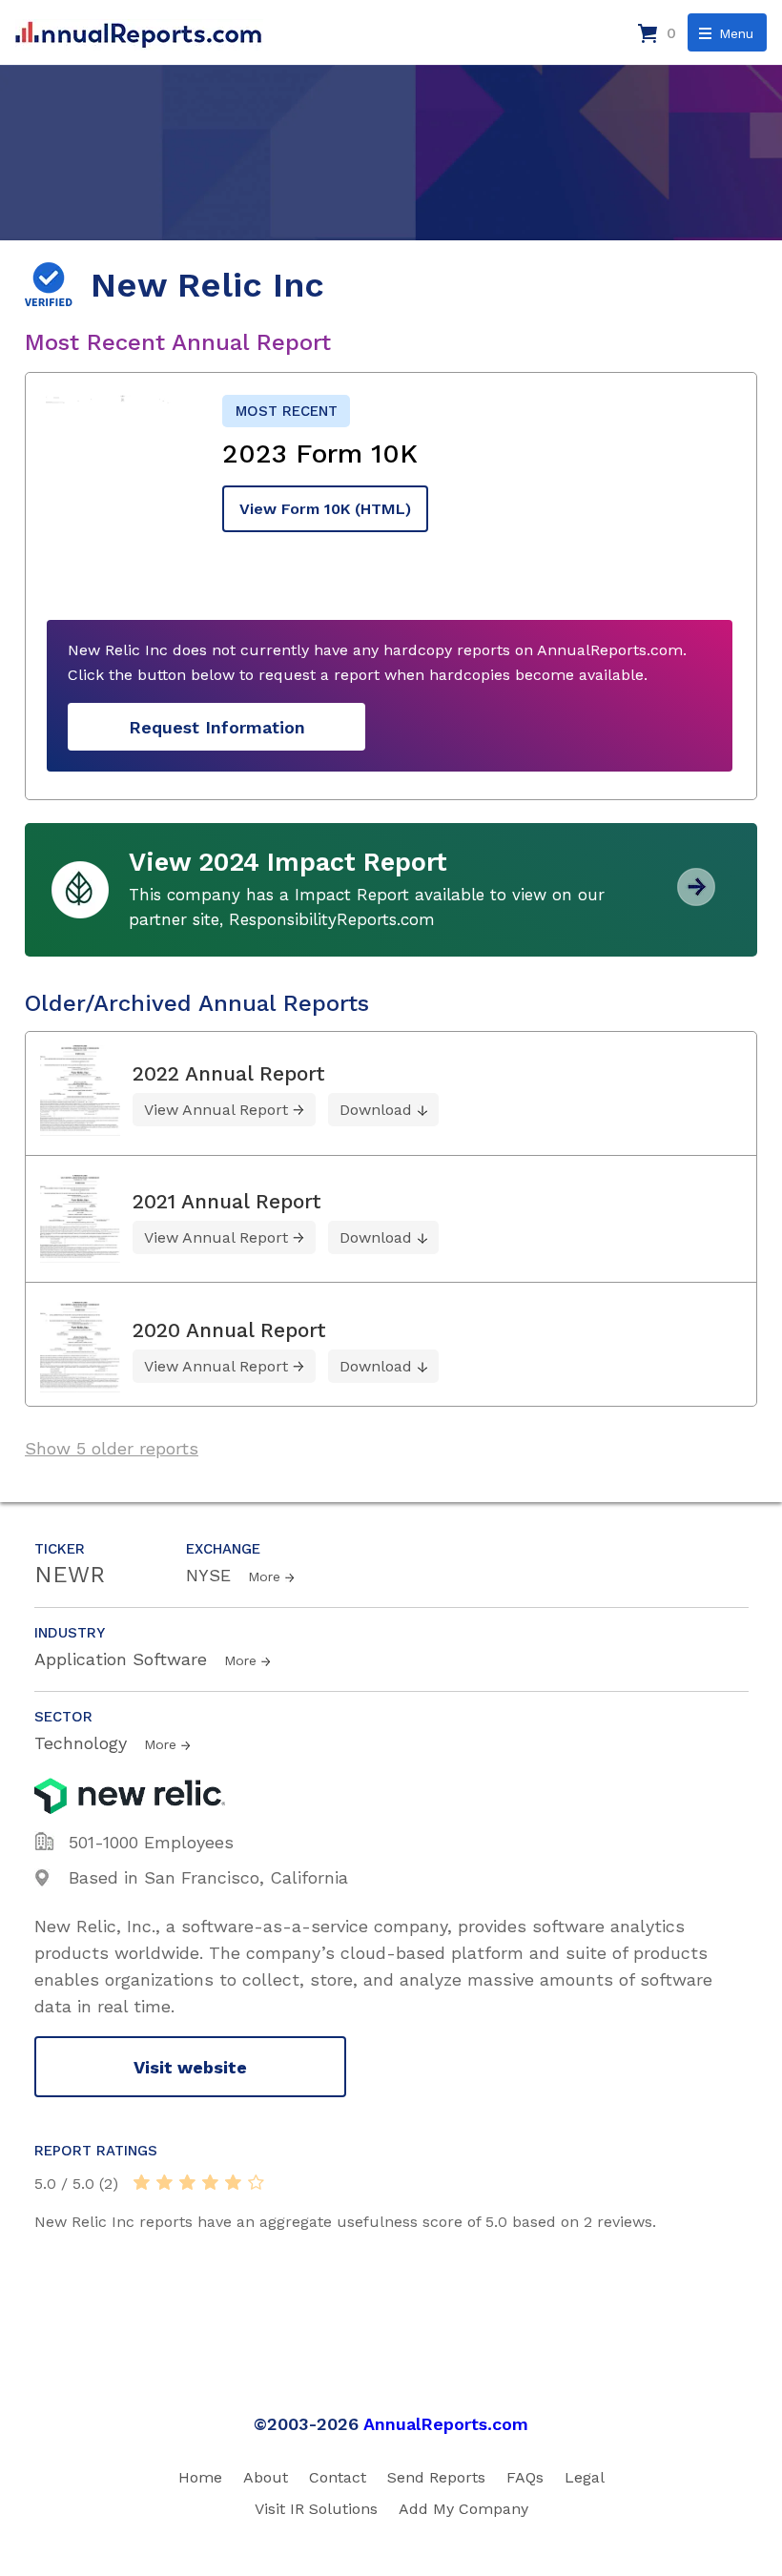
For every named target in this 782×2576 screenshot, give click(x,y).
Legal (585, 2477)
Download (376, 1110)
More (264, 1577)
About (266, 2477)
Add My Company (463, 2509)
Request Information (217, 727)
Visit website (190, 2067)
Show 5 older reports (112, 1448)
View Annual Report (216, 1110)
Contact (338, 2477)
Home (200, 2477)
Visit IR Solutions (316, 2509)
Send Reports (436, 2477)
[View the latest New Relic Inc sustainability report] (696, 899)
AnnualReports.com (446, 2424)
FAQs (525, 2477)
